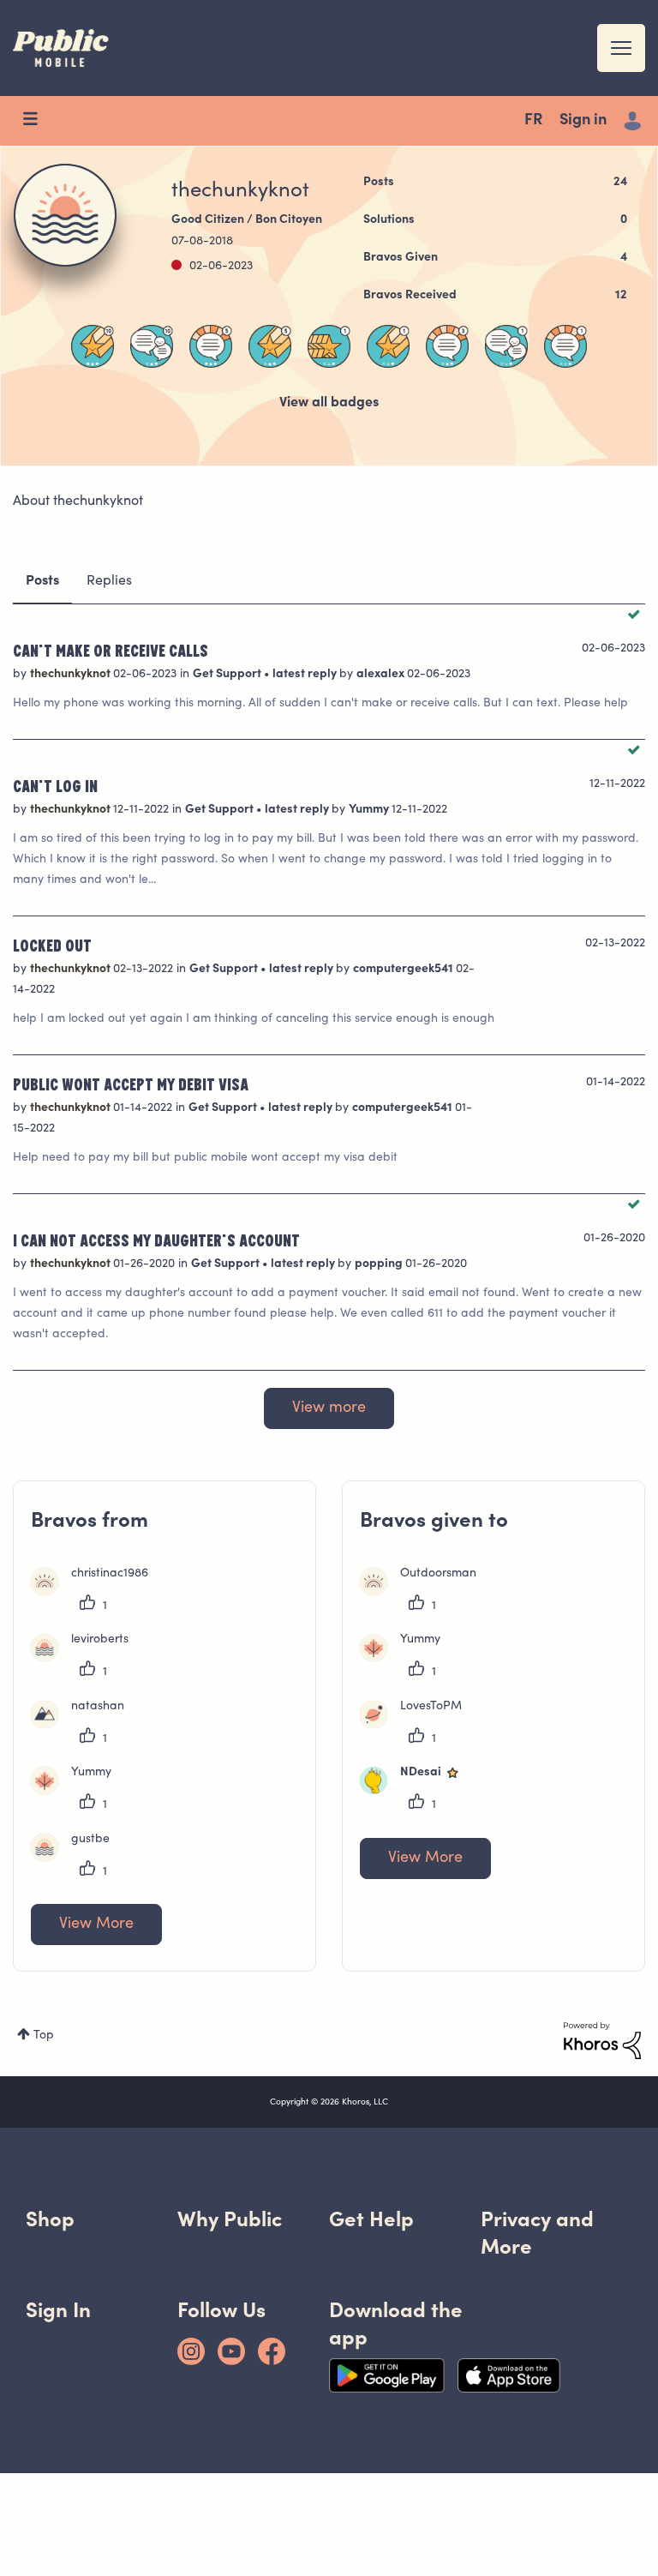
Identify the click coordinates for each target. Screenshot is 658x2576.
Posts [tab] (42, 581)
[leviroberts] (86, 1658)
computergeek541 (404, 970)
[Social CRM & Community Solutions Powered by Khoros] (602, 2041)
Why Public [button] (230, 2219)
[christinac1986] (96, 1592)
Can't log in (55, 785)
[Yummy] (78, 1791)
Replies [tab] (109, 581)
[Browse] (39, 121)
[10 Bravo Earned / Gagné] (93, 346)
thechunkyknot (72, 675)
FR (533, 121)
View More (96, 1924)
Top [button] (44, 2036)
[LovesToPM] (417, 1725)
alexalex (382, 675)
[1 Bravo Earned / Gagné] (388, 346)
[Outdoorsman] (425, 1592)
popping (380, 1264)
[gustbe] (77, 1858)
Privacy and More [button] (537, 2233)
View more (329, 1408)
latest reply (306, 675)
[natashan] (84, 1725)
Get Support (228, 675)
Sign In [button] (58, 2310)
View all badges (329, 403)
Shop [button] (50, 2219)
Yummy (370, 810)
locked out (52, 945)
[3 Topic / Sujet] (447, 346)
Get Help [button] (371, 2219)
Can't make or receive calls (111, 650)
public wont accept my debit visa (131, 1084)
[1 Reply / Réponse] (506, 346)
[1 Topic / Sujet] (565, 346)
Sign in (583, 121)
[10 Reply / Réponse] (152, 346)
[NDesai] (417, 1791)
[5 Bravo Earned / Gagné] (270, 346)
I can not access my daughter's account (156, 1240)
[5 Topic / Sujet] (211, 346)
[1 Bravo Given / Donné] (329, 346)
